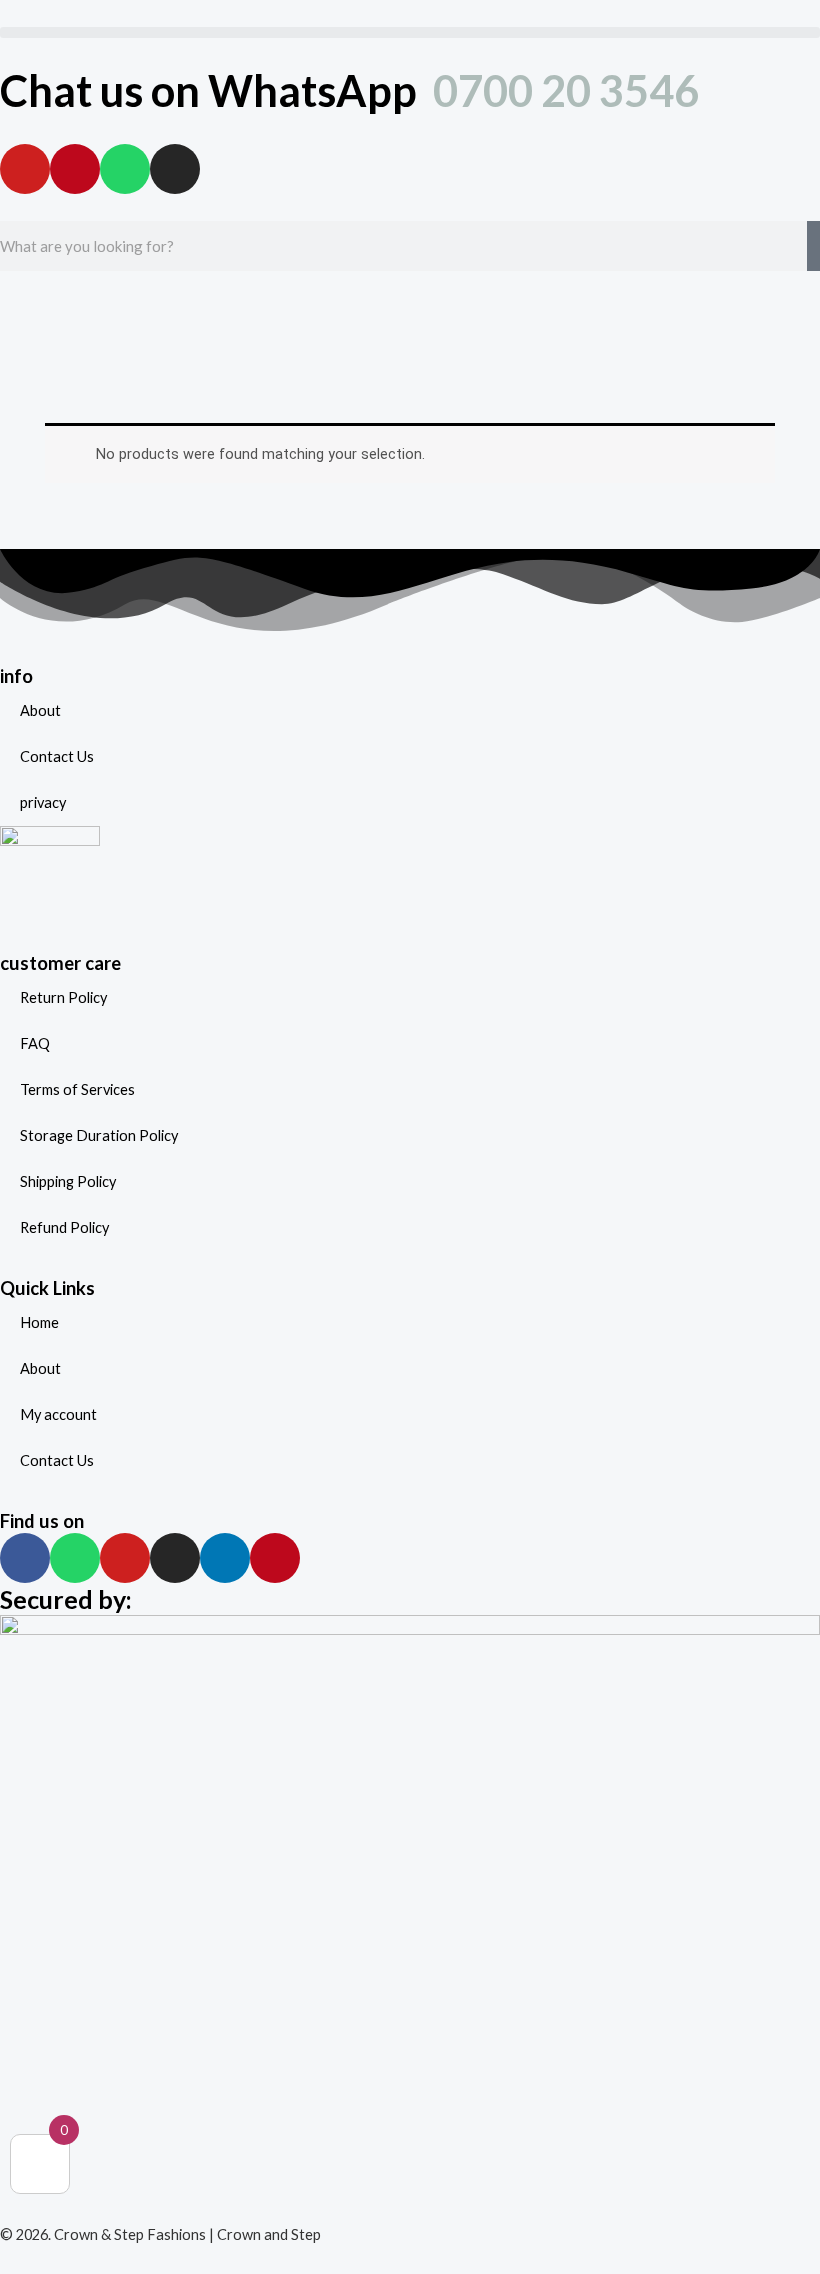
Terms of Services (77, 1089)
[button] (410, 32)
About (40, 710)
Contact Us (57, 756)
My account (58, 1414)
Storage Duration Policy (99, 1135)
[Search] (813, 246)
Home (39, 1322)
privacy (43, 802)
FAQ (35, 1043)
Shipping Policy (68, 1181)
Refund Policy (64, 1227)
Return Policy (63, 997)
